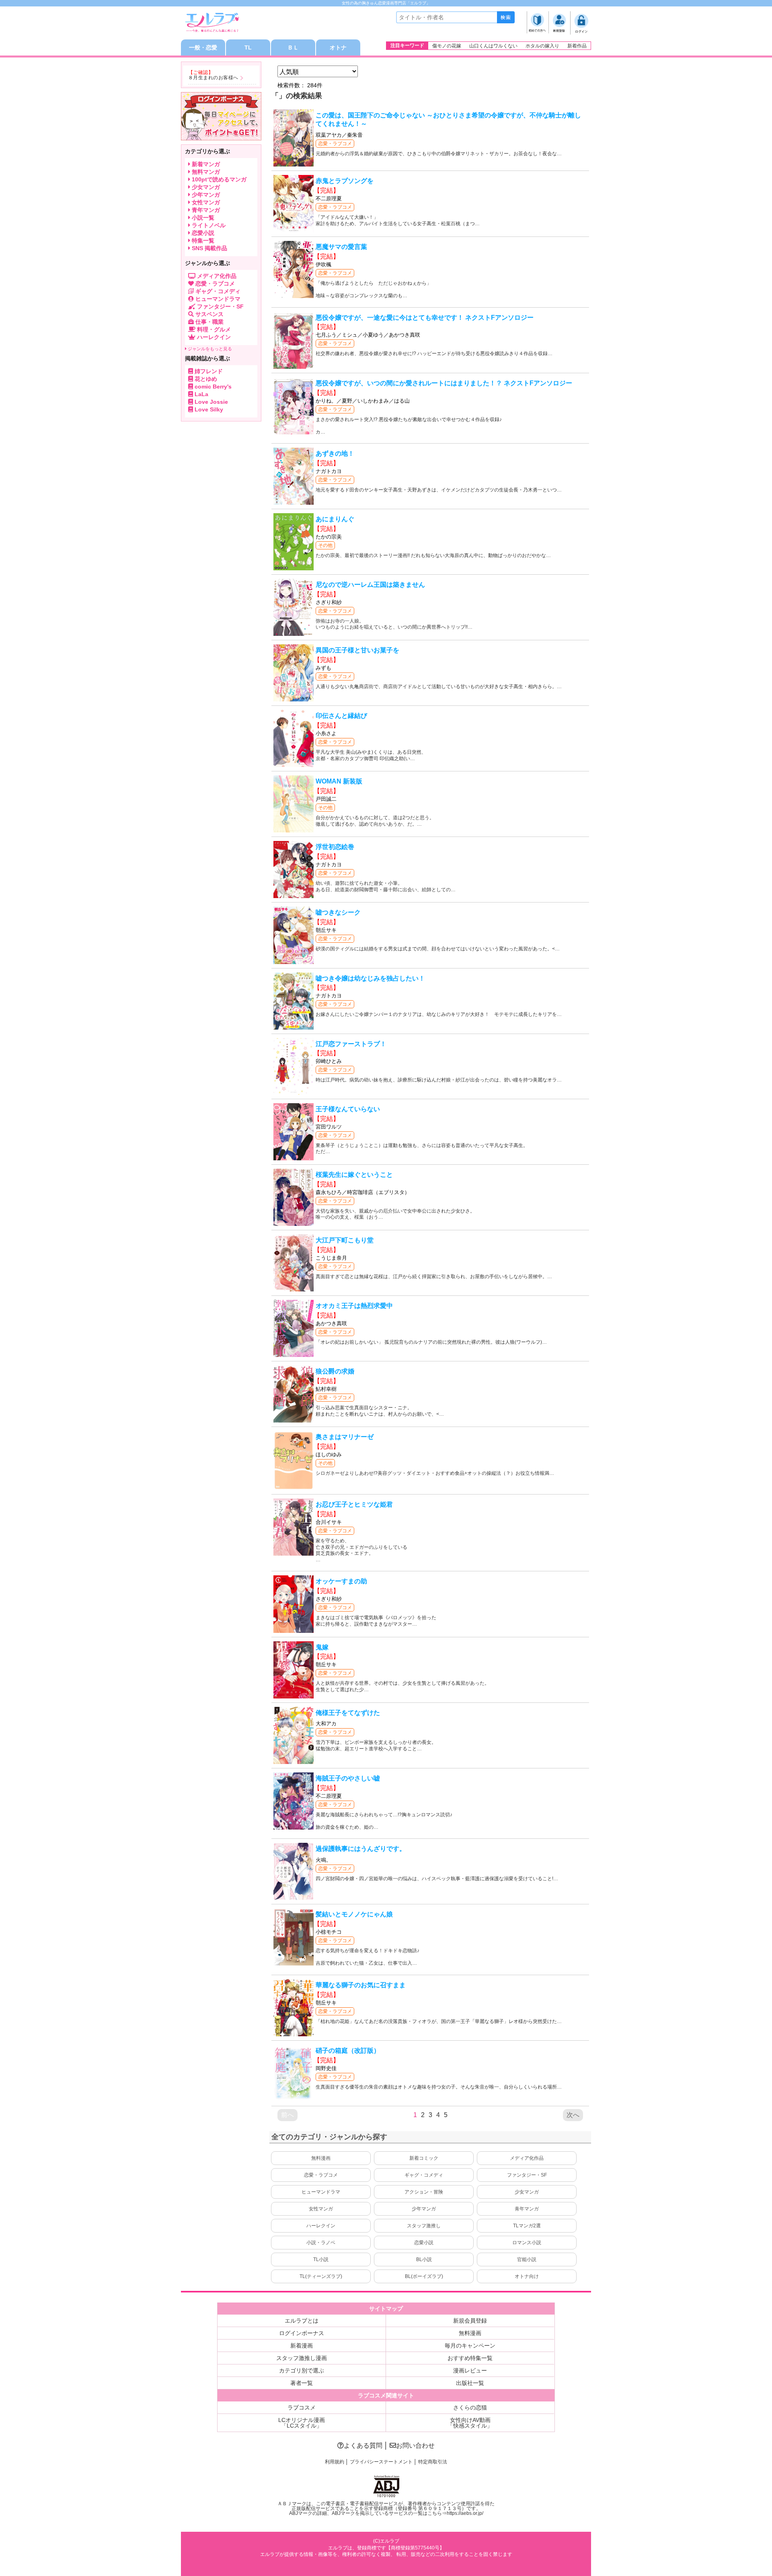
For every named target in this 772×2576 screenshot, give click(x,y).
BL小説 (424, 2259)
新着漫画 (302, 2346)
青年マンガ (527, 2209)
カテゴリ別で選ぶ (302, 2370)
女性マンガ (321, 2209)
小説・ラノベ (321, 2243)
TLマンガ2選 (527, 2226)
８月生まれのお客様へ (213, 78)
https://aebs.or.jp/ (465, 2513)
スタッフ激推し (424, 2226)
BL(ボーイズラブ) (424, 2276)
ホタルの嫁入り (542, 46)
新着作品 (577, 46)
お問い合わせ (415, 2445)
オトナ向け (527, 2276)
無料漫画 (321, 2158)
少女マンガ (527, 2192)
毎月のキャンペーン (470, 2346)
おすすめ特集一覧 (470, 2358)
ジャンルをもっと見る (209, 349)
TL (248, 47)
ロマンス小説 (527, 2243)
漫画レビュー (470, 2370)
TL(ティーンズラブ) (321, 2276)
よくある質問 (363, 2445)
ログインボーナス (302, 2333)
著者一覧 (302, 2383)
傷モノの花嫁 (447, 46)
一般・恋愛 (203, 47)
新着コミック (424, 2158)
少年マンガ (424, 2209)
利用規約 (335, 2462)
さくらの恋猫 (470, 2407)
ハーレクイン (321, 2226)
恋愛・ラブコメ (335, 144)
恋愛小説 (424, 2243)
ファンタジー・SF (527, 2175)
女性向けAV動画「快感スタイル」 (470, 2423)
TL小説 (321, 2259)
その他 (325, 545)
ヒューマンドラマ (321, 2192)
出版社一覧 (470, 2383)
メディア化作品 (527, 2158)
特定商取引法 (433, 2462)
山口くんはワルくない (493, 46)
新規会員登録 (470, 2321)
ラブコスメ (302, 2407)
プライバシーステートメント (381, 2462)
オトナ (338, 47)
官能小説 (527, 2259)
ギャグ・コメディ (424, 2175)
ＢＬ (293, 47)
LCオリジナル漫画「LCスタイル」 (302, 2423)
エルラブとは (302, 2321)
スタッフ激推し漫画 (302, 2358)
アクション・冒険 (424, 2192)
